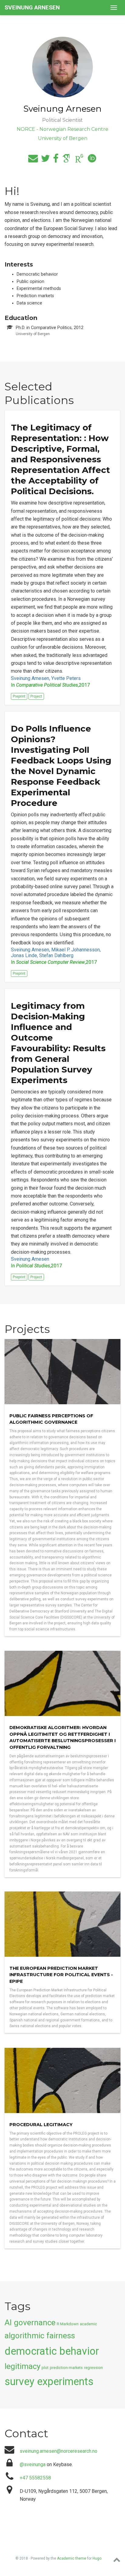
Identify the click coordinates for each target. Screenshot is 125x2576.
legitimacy (22, 2366)
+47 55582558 (35, 2478)
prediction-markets (66, 2368)
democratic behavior (52, 2351)
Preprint (19, 696)
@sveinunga (33, 2464)
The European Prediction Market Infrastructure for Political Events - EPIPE (61, 1975)
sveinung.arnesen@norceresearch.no (59, 2451)
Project (36, 696)
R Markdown (68, 2324)
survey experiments (49, 2381)
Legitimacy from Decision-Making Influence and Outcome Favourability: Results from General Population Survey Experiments (58, 1043)
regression (93, 2368)
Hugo (97, 2558)
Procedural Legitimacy (41, 2125)
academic (88, 2324)
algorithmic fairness (40, 2336)
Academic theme (72, 2558)
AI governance (30, 2323)
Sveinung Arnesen (32, 7)
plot (45, 2368)
